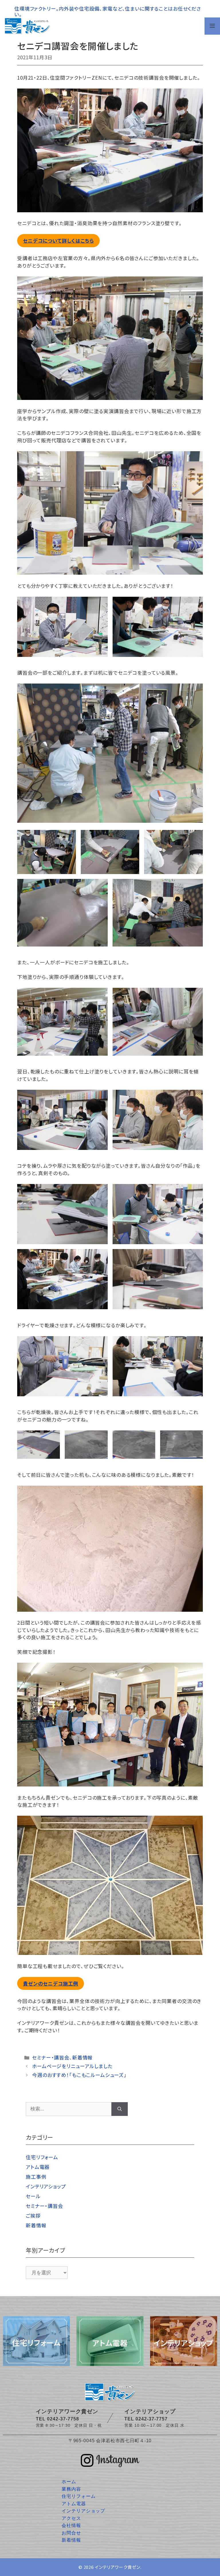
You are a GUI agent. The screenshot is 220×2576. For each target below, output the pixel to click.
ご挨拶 (33, 2215)
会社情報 (71, 2525)
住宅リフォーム (42, 2157)
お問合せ (71, 2533)
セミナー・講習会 (51, 2057)
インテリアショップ (46, 2186)
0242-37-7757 (152, 2419)
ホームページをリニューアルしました (72, 2066)
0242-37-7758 (63, 2419)
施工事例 (36, 2177)
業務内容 (71, 2489)
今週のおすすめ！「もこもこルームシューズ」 (79, 2075)
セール (33, 2196)
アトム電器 (38, 2167)
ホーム (69, 2482)
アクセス (71, 2518)
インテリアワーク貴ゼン (118, 2567)
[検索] (120, 2109)
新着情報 (82, 2057)
